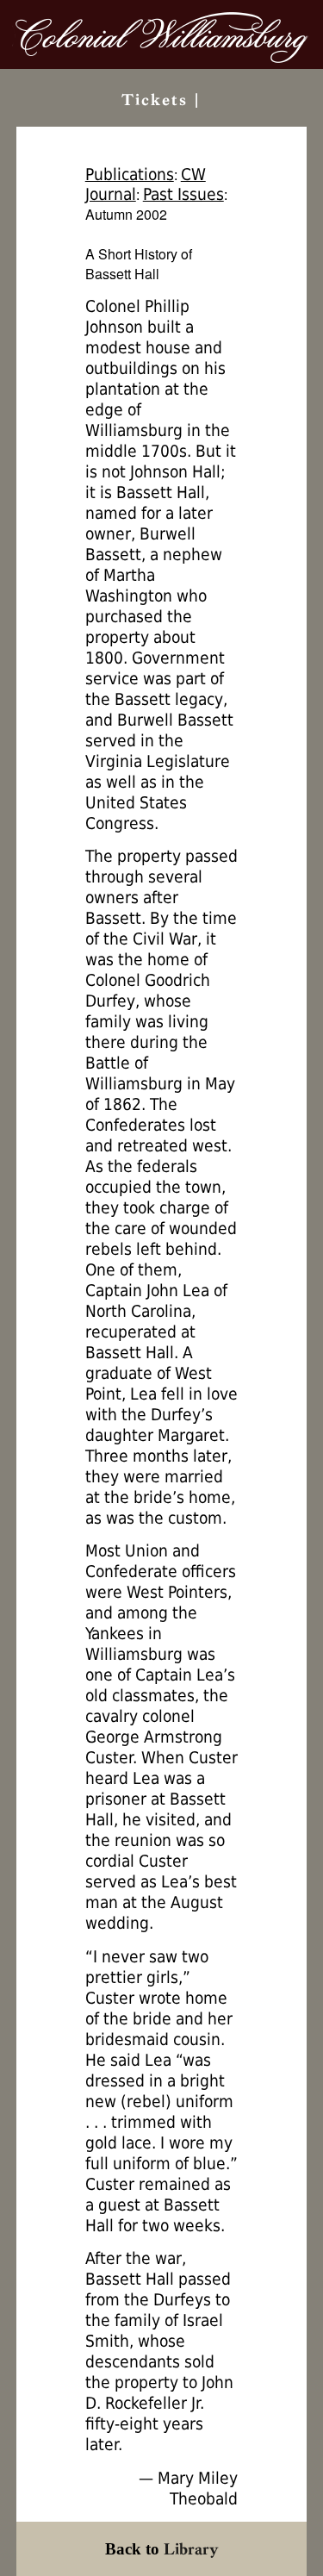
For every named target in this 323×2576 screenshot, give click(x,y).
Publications (130, 175)
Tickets (155, 100)
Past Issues (183, 194)
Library (191, 2549)
